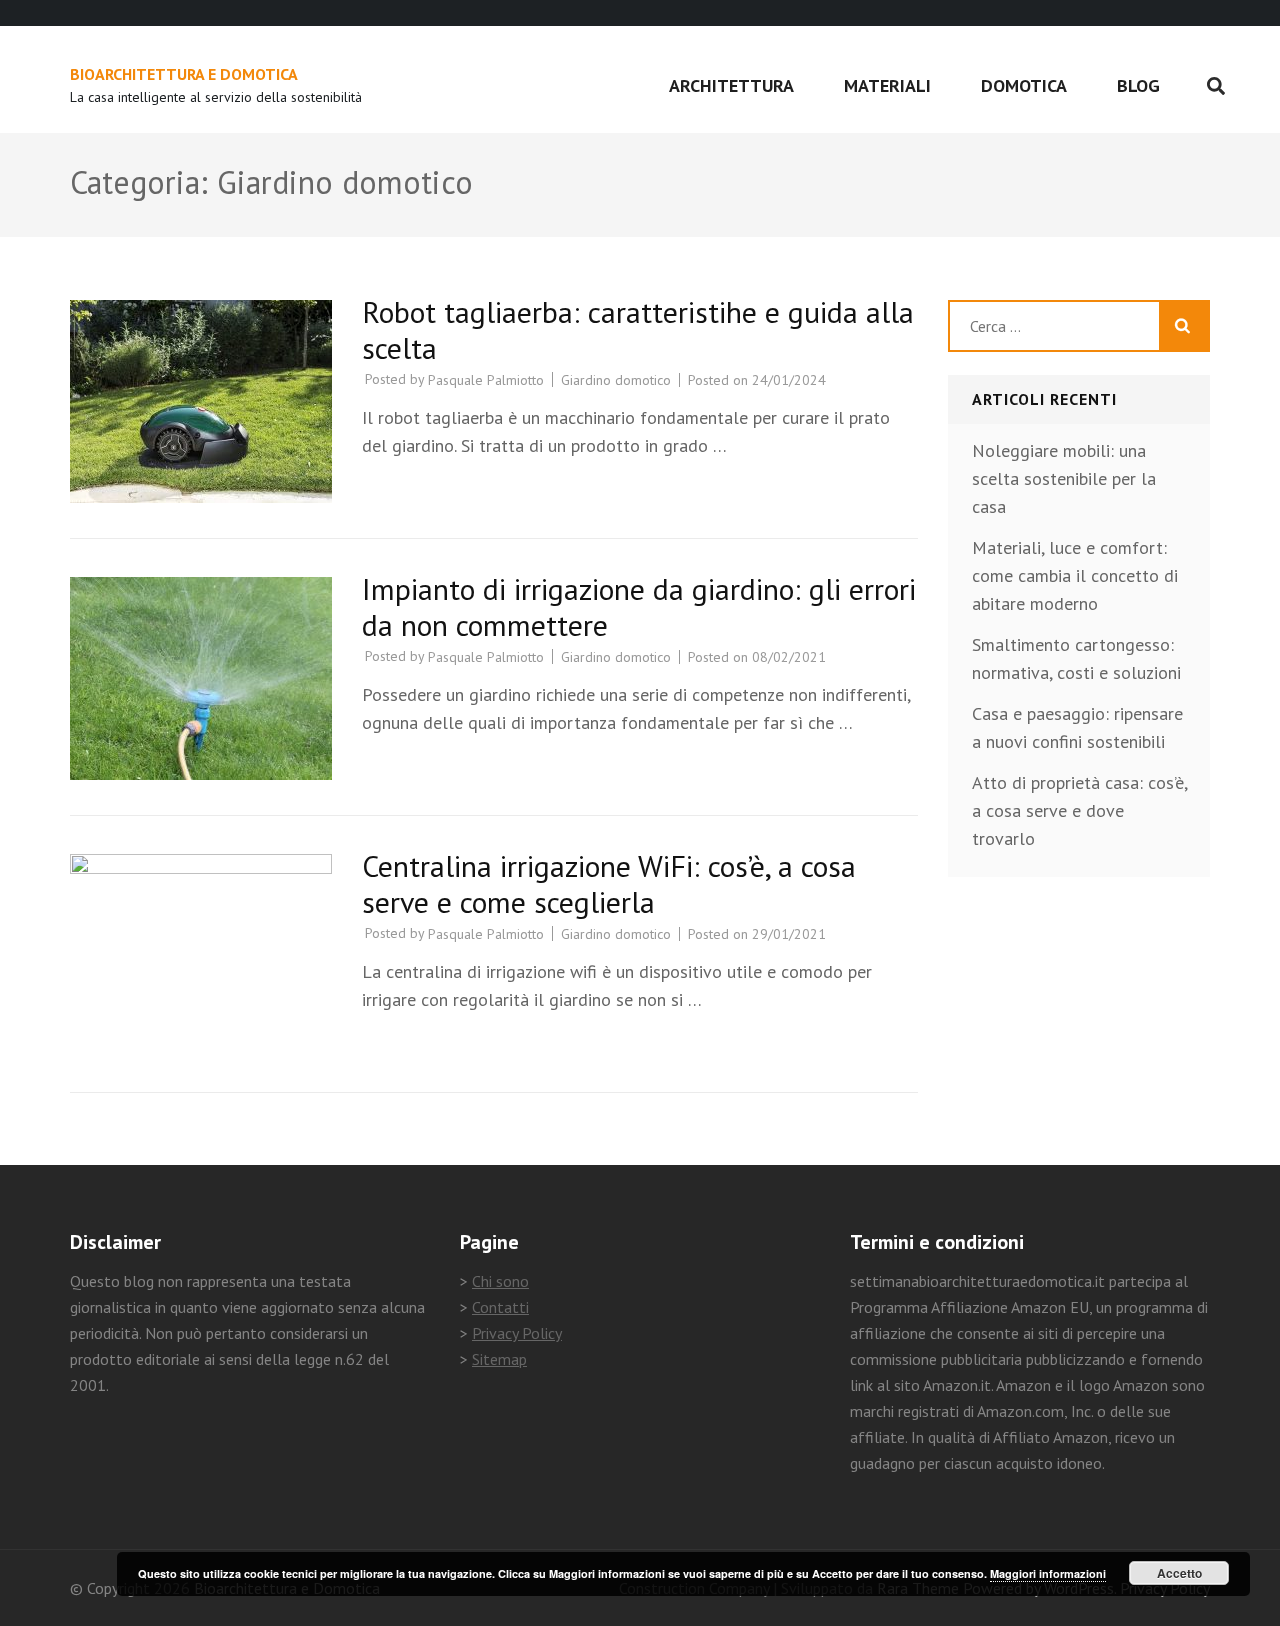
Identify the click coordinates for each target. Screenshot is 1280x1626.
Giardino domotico (616, 380)
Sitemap (499, 1359)
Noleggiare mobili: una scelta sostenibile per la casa (1064, 478)
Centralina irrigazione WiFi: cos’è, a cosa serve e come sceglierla (609, 883)
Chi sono (500, 1281)
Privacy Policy (517, 1333)
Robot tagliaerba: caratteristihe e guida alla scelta (638, 329)
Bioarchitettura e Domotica (184, 74)
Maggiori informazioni (1048, 1573)
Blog (1138, 85)
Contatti (500, 1307)
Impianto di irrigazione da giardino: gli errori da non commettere (639, 606)
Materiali (887, 85)
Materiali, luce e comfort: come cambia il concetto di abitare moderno (1075, 575)
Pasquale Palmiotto (486, 380)
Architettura (731, 85)
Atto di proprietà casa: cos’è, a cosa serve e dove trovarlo (1079, 810)
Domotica (1024, 85)
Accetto (1179, 1573)
